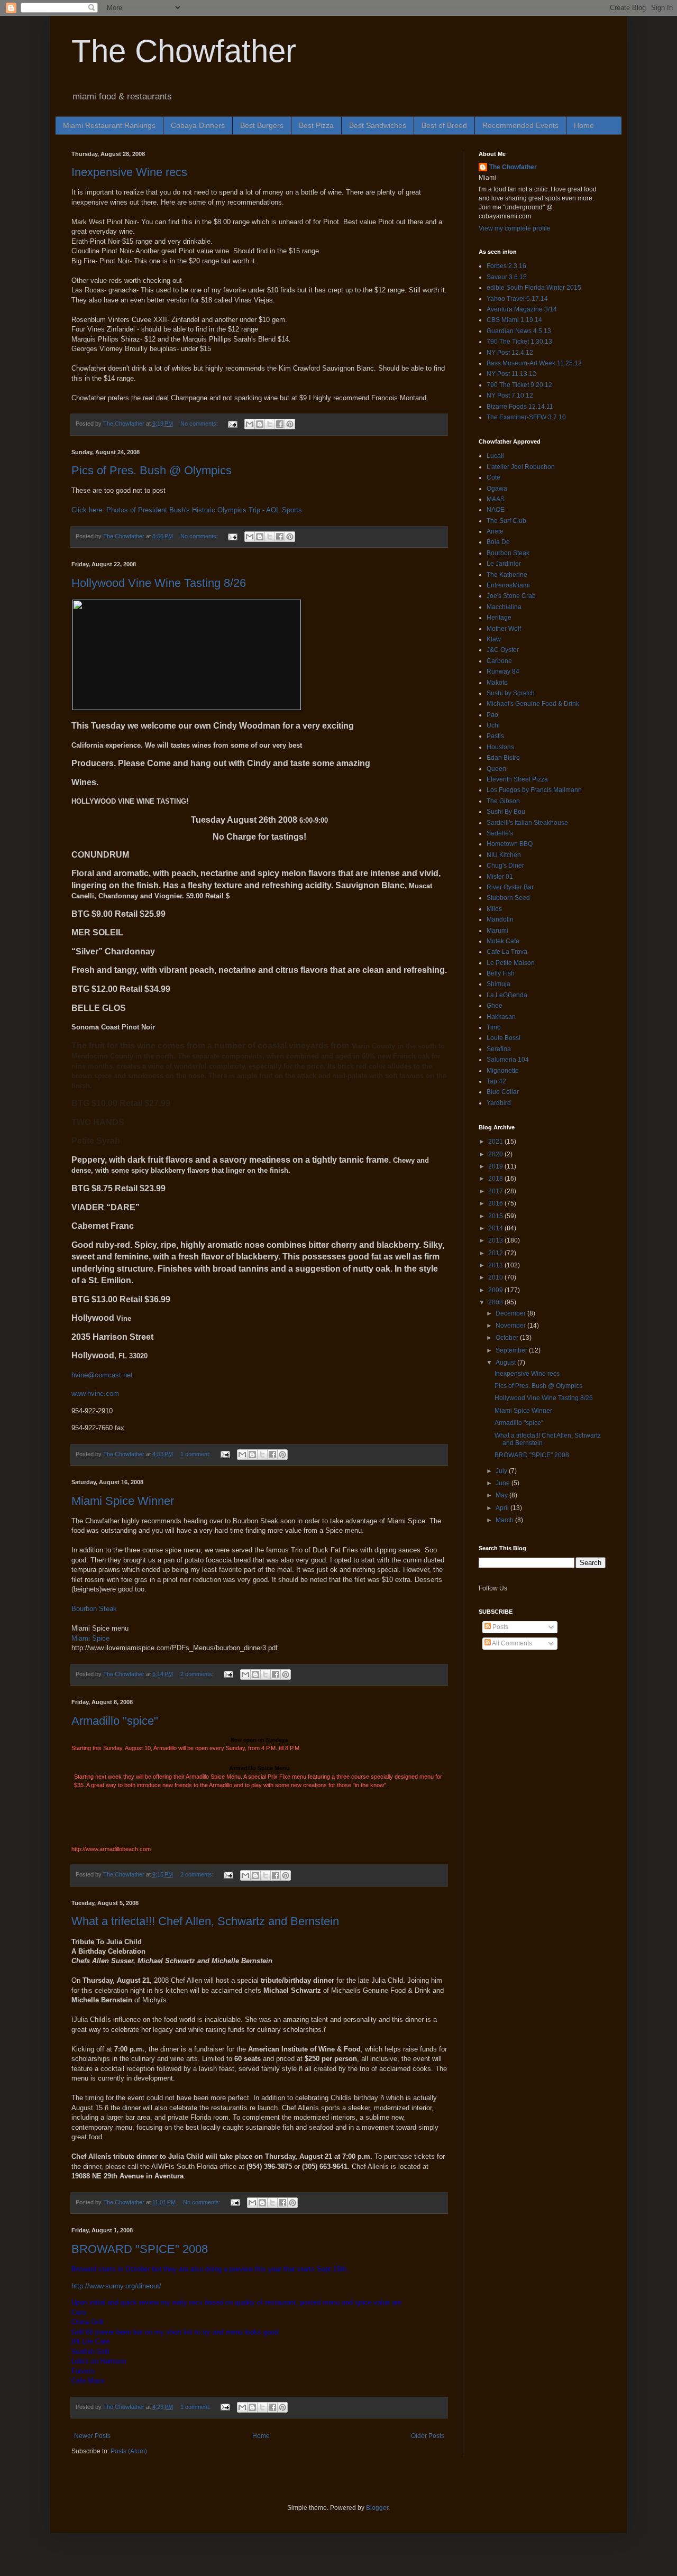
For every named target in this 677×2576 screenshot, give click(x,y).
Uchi (493, 725)
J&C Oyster (503, 650)
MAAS (496, 499)
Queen (496, 769)
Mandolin (500, 919)
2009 (496, 1290)
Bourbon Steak (94, 1609)
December (511, 1313)
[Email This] (250, 424)
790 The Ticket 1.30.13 (519, 342)
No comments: (200, 424)
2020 (496, 1154)
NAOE (496, 510)
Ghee (495, 1006)
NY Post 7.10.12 (510, 395)
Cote (493, 477)
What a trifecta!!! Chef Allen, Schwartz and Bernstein (205, 1921)
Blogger (377, 2508)
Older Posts (428, 2436)
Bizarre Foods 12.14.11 (520, 407)
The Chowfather (184, 51)
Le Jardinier (504, 564)
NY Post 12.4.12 (510, 353)
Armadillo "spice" (115, 1721)
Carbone (499, 661)
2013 (496, 1240)
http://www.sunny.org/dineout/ (116, 2286)
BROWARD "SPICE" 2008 (140, 2249)
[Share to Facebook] (280, 424)
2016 (496, 1203)
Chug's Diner (505, 866)
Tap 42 (496, 1081)
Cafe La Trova (507, 952)
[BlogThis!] (260, 424)
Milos (494, 909)
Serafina (499, 1049)
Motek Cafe (503, 941)
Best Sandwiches (378, 125)
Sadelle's (500, 833)
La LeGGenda (507, 995)
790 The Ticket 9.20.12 (519, 385)
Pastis (495, 736)
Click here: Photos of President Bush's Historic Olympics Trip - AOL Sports (187, 510)
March (505, 1520)
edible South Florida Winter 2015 (534, 288)
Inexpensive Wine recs (129, 172)
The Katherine (507, 575)
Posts (500, 1627)
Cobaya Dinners (198, 125)
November (511, 1326)
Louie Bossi (504, 1038)
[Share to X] (270, 424)
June (504, 1483)
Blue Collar (503, 1092)
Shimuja (498, 984)
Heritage (499, 618)
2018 (496, 1179)
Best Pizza (316, 125)
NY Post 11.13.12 (511, 374)
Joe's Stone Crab (511, 596)
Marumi (497, 931)
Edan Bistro (503, 758)
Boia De (498, 542)
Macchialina (504, 607)
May (502, 1495)
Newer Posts (92, 2436)
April (503, 1508)
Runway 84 (503, 671)
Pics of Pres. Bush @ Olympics (152, 470)
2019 (496, 1166)
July (502, 1471)
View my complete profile (515, 228)
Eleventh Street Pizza (517, 779)
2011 (496, 1265)
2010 (496, 1277)
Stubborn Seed (508, 898)
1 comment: (196, 1454)
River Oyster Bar (510, 887)
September (512, 1350)
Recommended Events (520, 125)
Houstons (500, 747)
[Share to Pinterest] (290, 424)
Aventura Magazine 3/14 (522, 309)
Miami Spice (90, 1638)
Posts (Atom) (129, 2451)
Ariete (495, 531)
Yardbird (499, 1103)
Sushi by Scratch (511, 693)
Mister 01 (500, 877)
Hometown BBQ (510, 844)
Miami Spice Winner (123, 1501)
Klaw (494, 639)
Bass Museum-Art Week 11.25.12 (534, 363)
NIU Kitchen (504, 855)
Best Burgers (262, 125)
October (508, 1338)
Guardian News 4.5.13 (519, 331)
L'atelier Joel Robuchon (521, 467)
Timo (494, 1027)
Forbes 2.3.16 (506, 266)
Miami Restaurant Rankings (109, 125)
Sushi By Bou (506, 812)
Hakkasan (501, 1017)
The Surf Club (506, 521)
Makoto (497, 683)
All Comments (511, 1643)
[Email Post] (232, 424)
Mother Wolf (504, 629)
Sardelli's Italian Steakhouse (527, 823)
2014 (496, 1228)
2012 (496, 1253)
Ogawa (497, 489)
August (506, 1363)
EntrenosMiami (508, 585)
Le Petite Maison (511, 963)
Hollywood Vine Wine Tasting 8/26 (159, 583)
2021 (496, 1142)
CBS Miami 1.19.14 (514, 320)
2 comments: (198, 1674)
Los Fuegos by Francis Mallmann (534, 790)
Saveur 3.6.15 (507, 277)
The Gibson (503, 801)
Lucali (495, 456)
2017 (496, 1191)
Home (584, 125)
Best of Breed (444, 125)
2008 (496, 1302)
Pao (492, 715)
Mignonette (503, 1071)
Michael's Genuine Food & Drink (533, 704)
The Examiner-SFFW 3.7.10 (526, 417)
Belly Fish (501, 973)
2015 (496, 1216)
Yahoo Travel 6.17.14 (517, 299)
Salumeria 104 (508, 1060)
